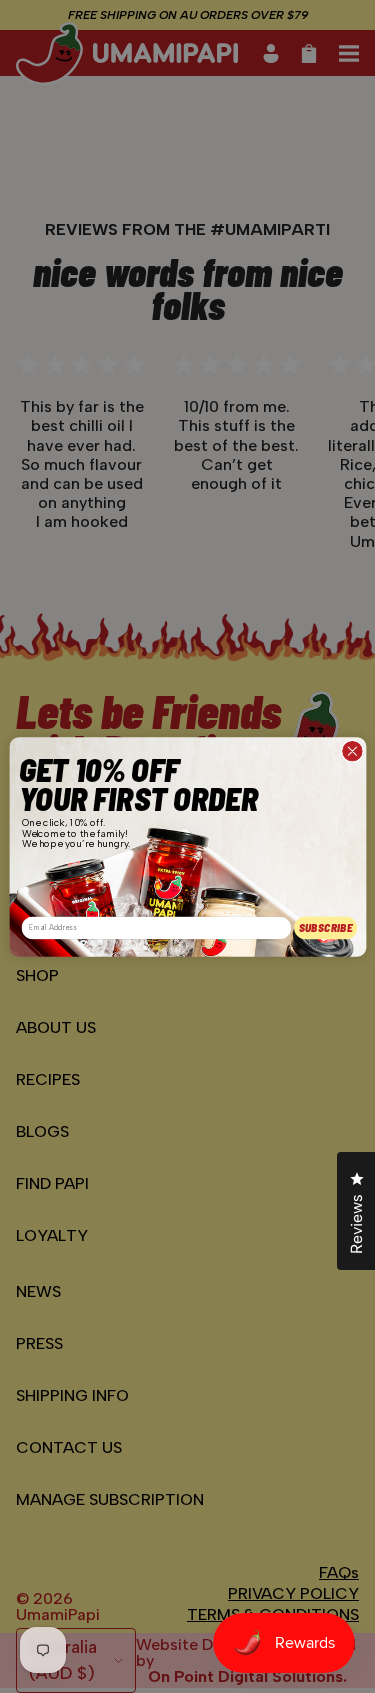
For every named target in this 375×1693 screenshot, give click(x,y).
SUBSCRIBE (325, 927)
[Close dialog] (352, 750)
